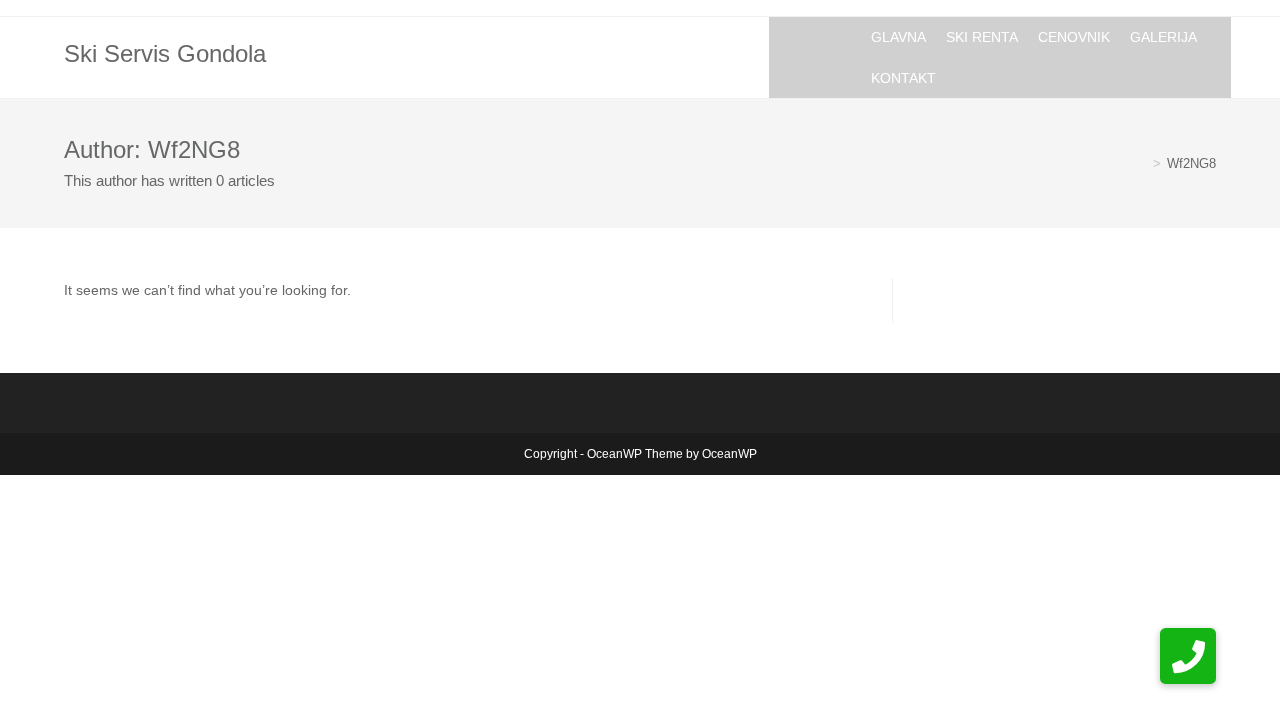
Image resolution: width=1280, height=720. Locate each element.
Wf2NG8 (1191, 163)
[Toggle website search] (961, 77)
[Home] (1142, 163)
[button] (1188, 656)
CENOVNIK (1074, 37)
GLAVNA (898, 37)
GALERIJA (1163, 37)
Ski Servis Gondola (165, 53)
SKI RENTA (982, 37)
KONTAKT (903, 78)
